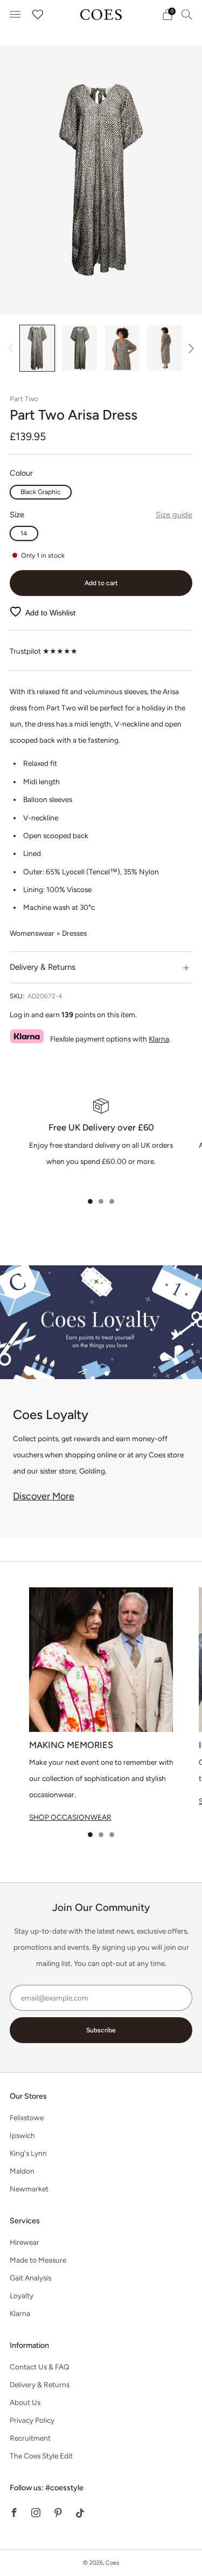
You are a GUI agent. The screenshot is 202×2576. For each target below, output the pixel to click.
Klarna (159, 1039)
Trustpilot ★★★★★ (44, 651)
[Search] (187, 14)
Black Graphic (41, 492)
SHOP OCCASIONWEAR (70, 1817)
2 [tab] (101, 1201)
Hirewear (25, 2242)
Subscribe (101, 2030)
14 (24, 533)
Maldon (22, 2171)
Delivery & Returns (40, 2385)
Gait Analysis (30, 2278)
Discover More (44, 1496)
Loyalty (22, 2296)
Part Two (24, 399)
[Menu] (15, 15)
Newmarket (29, 2189)
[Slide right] (189, 348)
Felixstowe (27, 2118)
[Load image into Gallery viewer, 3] (122, 348)
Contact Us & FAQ (40, 2367)
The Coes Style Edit (41, 2456)
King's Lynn (28, 2153)
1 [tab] (90, 1201)
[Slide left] (13, 348)
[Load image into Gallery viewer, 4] (165, 348)
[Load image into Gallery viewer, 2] (79, 348)
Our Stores (28, 2096)
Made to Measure (38, 2260)
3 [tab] (112, 1201)
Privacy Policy (32, 2420)
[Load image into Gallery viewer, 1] (37, 348)
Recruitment (30, 2438)
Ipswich (22, 2135)
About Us (25, 2402)
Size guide (174, 515)
